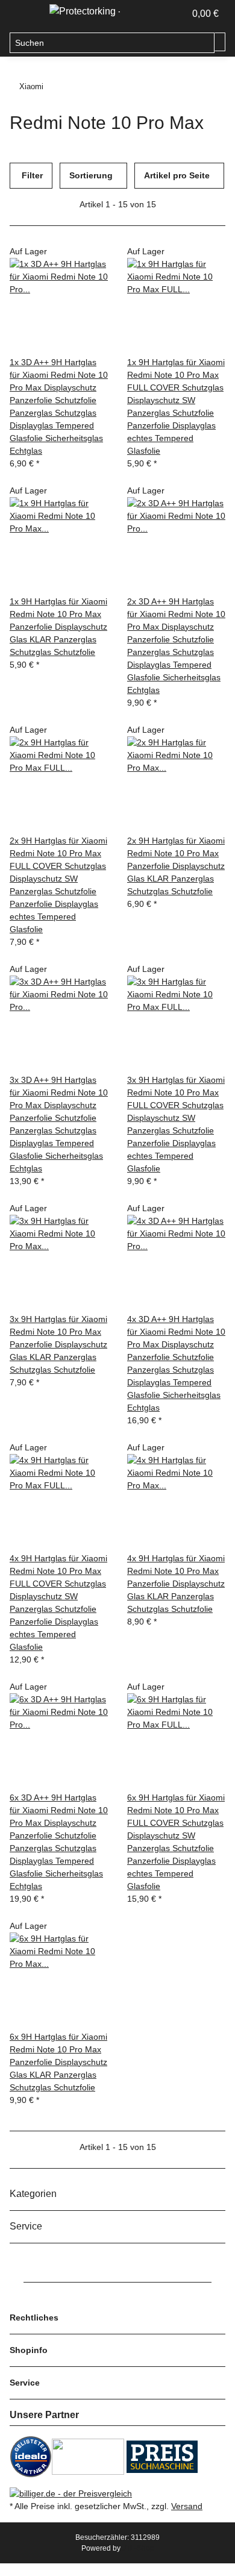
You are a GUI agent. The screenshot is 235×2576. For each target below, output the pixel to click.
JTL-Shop (138, 2548)
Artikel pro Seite (177, 175)
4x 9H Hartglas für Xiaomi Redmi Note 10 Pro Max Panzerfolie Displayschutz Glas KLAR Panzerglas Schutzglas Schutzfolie (176, 1584)
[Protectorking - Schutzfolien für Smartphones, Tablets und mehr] (85, 11)
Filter (31, 175)
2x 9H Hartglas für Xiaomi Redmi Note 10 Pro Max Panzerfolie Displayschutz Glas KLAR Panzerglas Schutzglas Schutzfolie (176, 866)
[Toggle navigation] (25, 14)
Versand (187, 2506)
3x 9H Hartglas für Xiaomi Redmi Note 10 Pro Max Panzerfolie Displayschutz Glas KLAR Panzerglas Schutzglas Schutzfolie (58, 1344)
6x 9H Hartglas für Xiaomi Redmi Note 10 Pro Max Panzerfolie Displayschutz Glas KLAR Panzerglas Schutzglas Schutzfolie (58, 2062)
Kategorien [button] (34, 2194)
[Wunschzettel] (176, 14)
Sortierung (91, 175)
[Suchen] (220, 42)
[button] (163, 14)
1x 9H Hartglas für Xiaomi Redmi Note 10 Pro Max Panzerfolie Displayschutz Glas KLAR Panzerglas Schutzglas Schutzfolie (58, 627)
